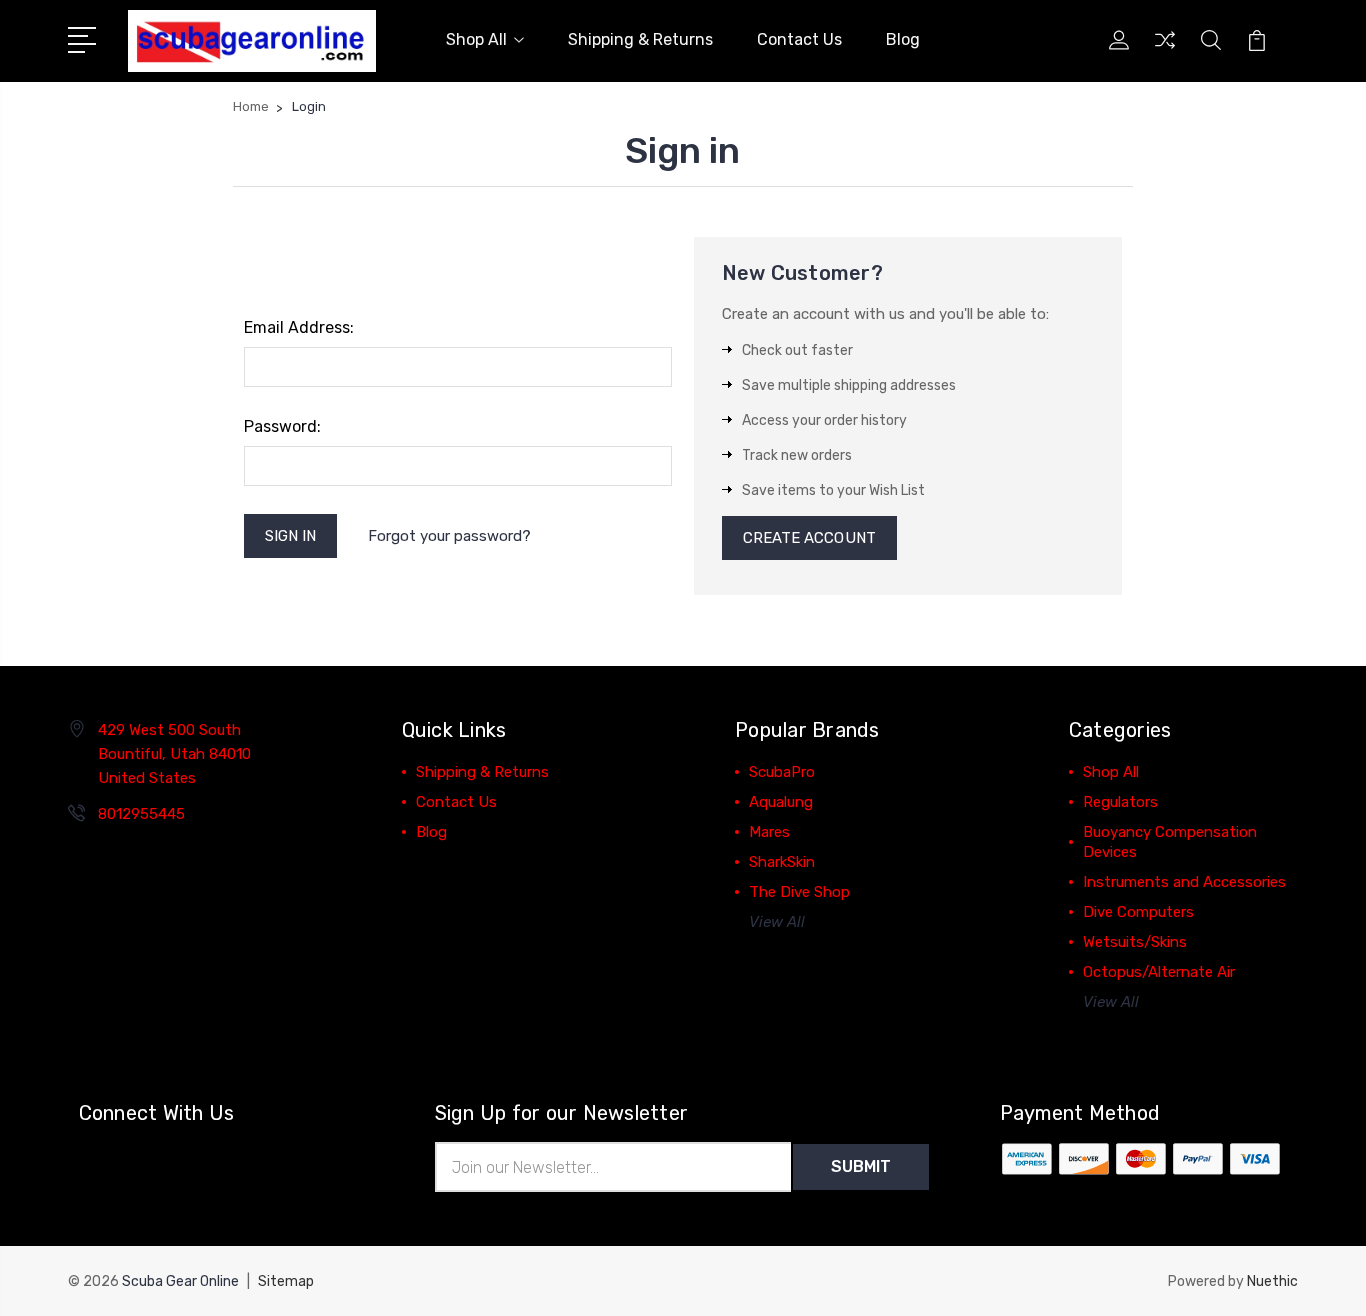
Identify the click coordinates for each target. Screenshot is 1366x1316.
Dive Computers (1138, 912)
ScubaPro (782, 772)
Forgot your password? (449, 536)
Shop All (476, 39)
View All (777, 922)
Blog (903, 39)
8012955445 (141, 814)
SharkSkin (782, 862)
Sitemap (286, 1281)
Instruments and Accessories (1184, 882)
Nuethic (1272, 1281)
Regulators (1120, 802)
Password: (282, 426)
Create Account (809, 538)
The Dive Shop (799, 892)
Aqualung (781, 802)
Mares (769, 832)
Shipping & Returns (640, 39)
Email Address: (299, 327)
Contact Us (799, 39)
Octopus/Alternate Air (1159, 972)
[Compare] (1165, 52)
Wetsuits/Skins (1135, 942)
